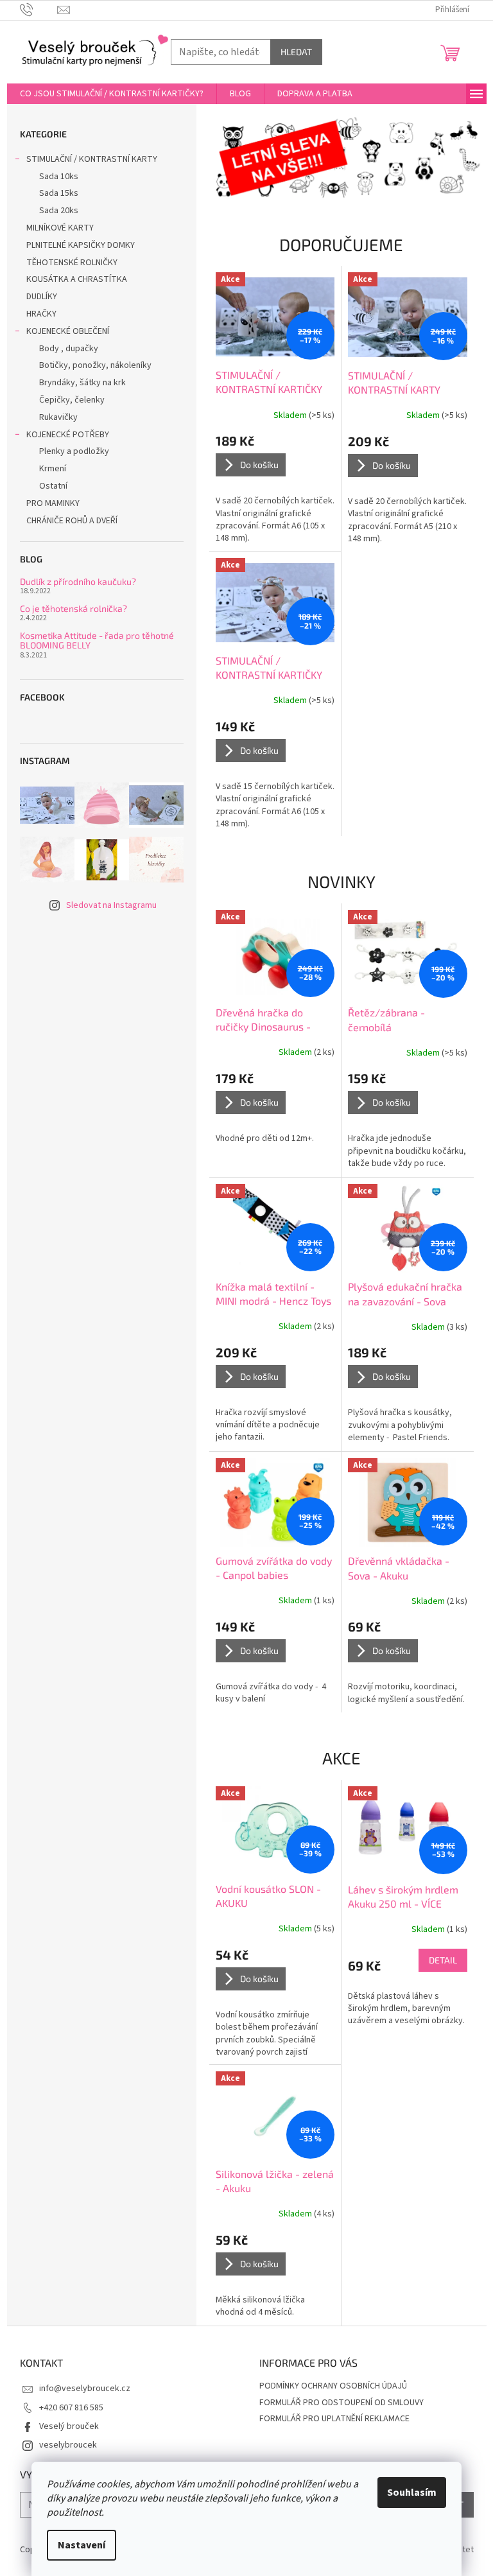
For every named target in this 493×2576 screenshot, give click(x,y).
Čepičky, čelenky (72, 400)
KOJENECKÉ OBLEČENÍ (68, 331)
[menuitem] (112, 94)
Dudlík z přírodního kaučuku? (78, 581)
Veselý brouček (69, 2426)
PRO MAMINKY (53, 503)
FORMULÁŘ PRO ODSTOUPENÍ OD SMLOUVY (342, 2403)
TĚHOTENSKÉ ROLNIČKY (72, 263)
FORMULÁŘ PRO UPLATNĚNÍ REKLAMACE (334, 2419)
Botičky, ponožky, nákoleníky (95, 365)
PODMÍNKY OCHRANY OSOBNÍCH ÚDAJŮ (333, 2386)
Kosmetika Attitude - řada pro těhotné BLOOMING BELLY (97, 640)
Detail (443, 1960)
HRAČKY (41, 314)
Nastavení (82, 2545)
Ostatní (53, 486)
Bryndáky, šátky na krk (82, 383)
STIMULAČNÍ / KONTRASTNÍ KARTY (92, 159)
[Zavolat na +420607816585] (39, 10)
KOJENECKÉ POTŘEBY (68, 435)
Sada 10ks (59, 177)
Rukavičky (58, 417)
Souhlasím (412, 2493)
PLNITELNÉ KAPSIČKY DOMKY (81, 245)
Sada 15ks (59, 193)
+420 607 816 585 (71, 2408)
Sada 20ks (59, 211)
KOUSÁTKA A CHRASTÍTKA (77, 279)
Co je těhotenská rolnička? (74, 608)
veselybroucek (68, 2445)
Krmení (53, 469)
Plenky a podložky (74, 451)
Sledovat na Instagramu (111, 905)
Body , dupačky (69, 349)
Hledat (296, 52)
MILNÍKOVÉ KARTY (60, 228)
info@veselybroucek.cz (85, 2389)
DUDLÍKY (42, 297)
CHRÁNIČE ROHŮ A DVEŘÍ (73, 521)
